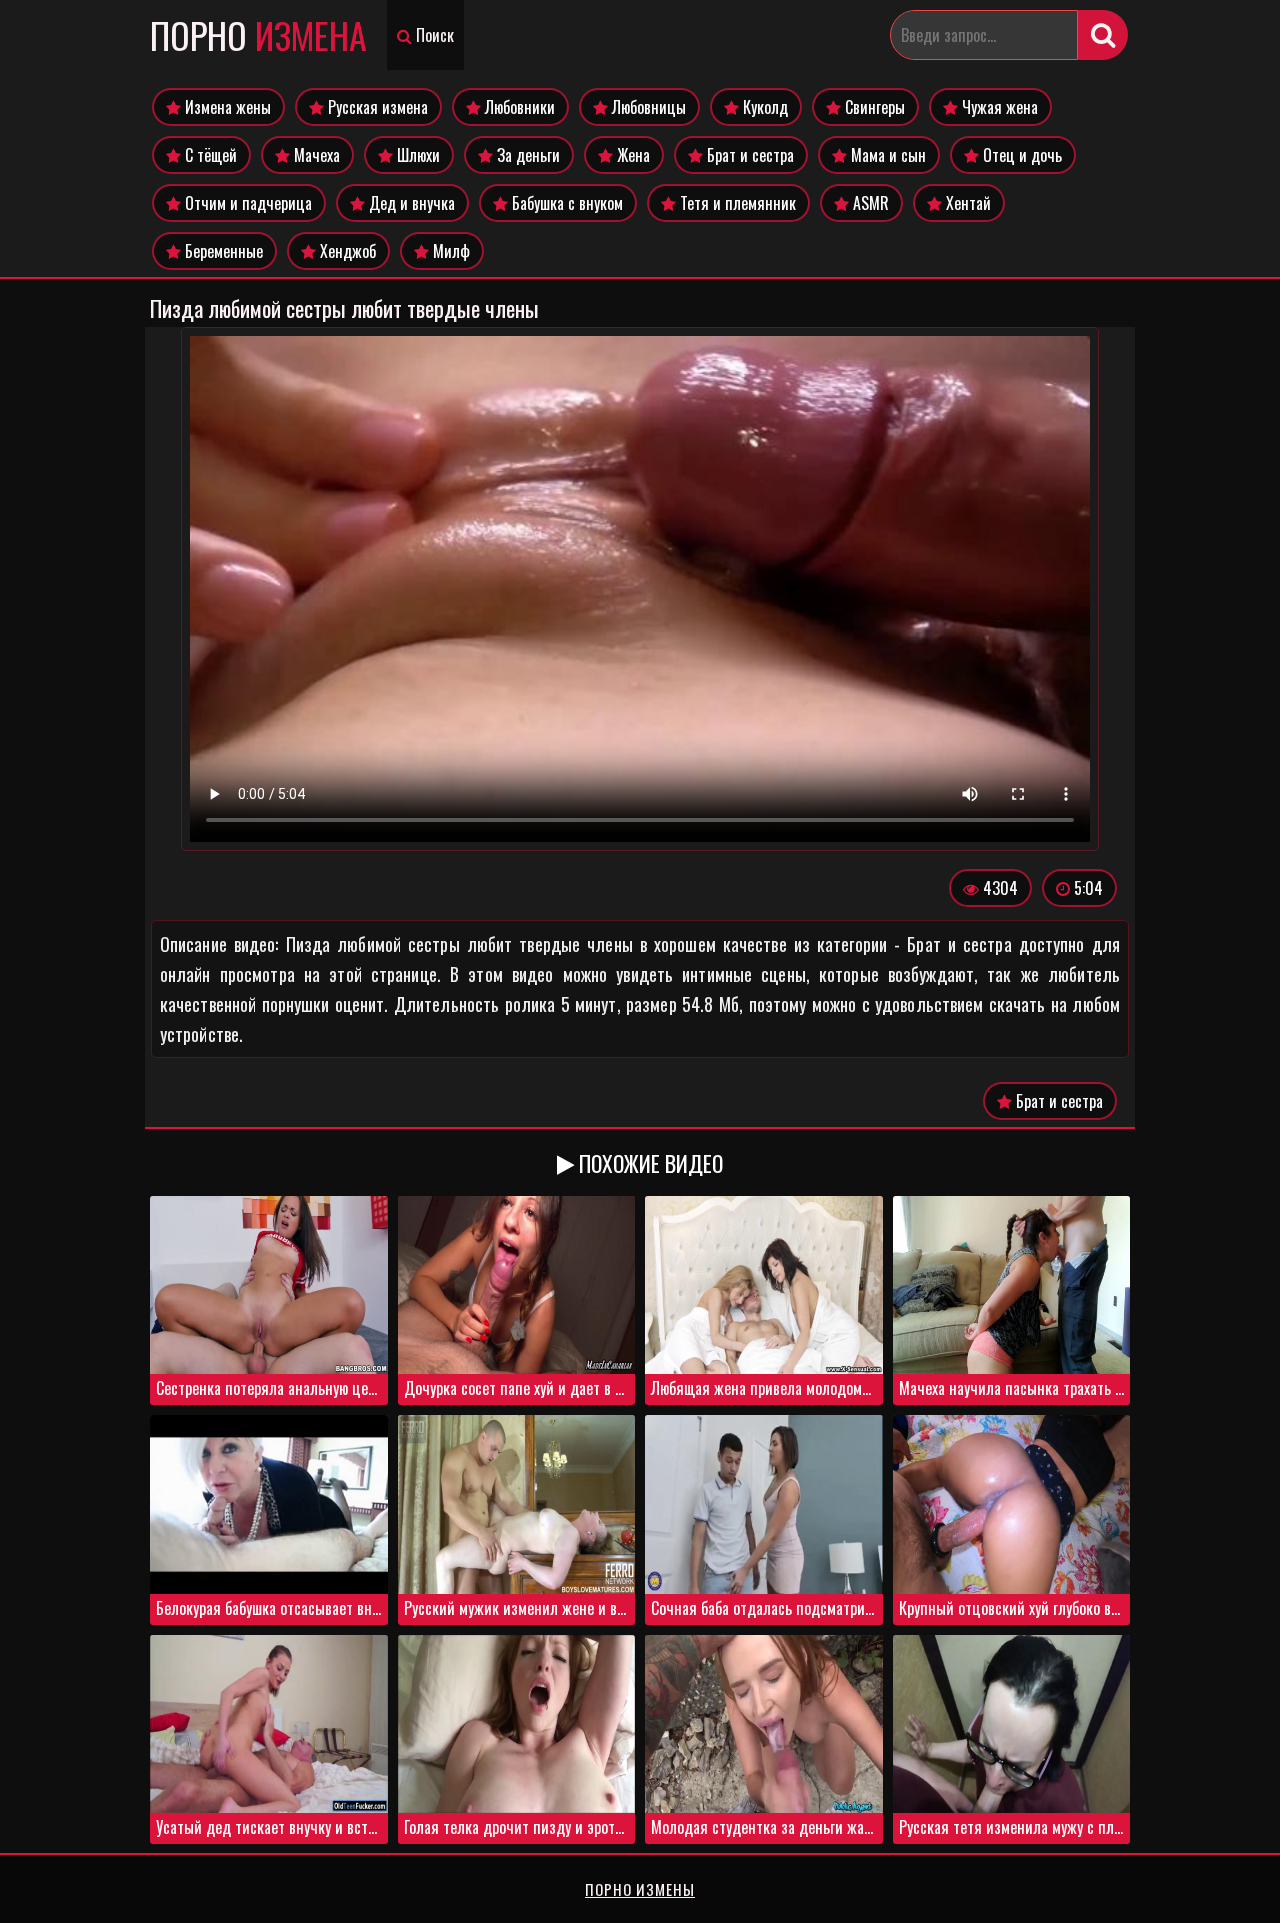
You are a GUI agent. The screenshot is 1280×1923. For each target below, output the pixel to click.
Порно (258, 34)
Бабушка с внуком (565, 203)
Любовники (518, 107)
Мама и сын (886, 155)
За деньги (526, 155)
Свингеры (873, 107)
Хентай (966, 203)
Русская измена (376, 107)
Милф (449, 251)
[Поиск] (1103, 35)
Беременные (222, 251)
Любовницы (647, 107)
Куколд (763, 107)
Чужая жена (998, 107)
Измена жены (226, 107)
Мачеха (315, 155)
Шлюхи (416, 155)
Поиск (433, 35)
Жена (631, 155)
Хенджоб (346, 251)
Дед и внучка (410, 203)
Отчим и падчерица (246, 203)
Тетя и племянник (736, 203)
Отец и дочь (1020, 155)
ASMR (869, 203)
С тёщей (209, 155)
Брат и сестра (748, 155)
